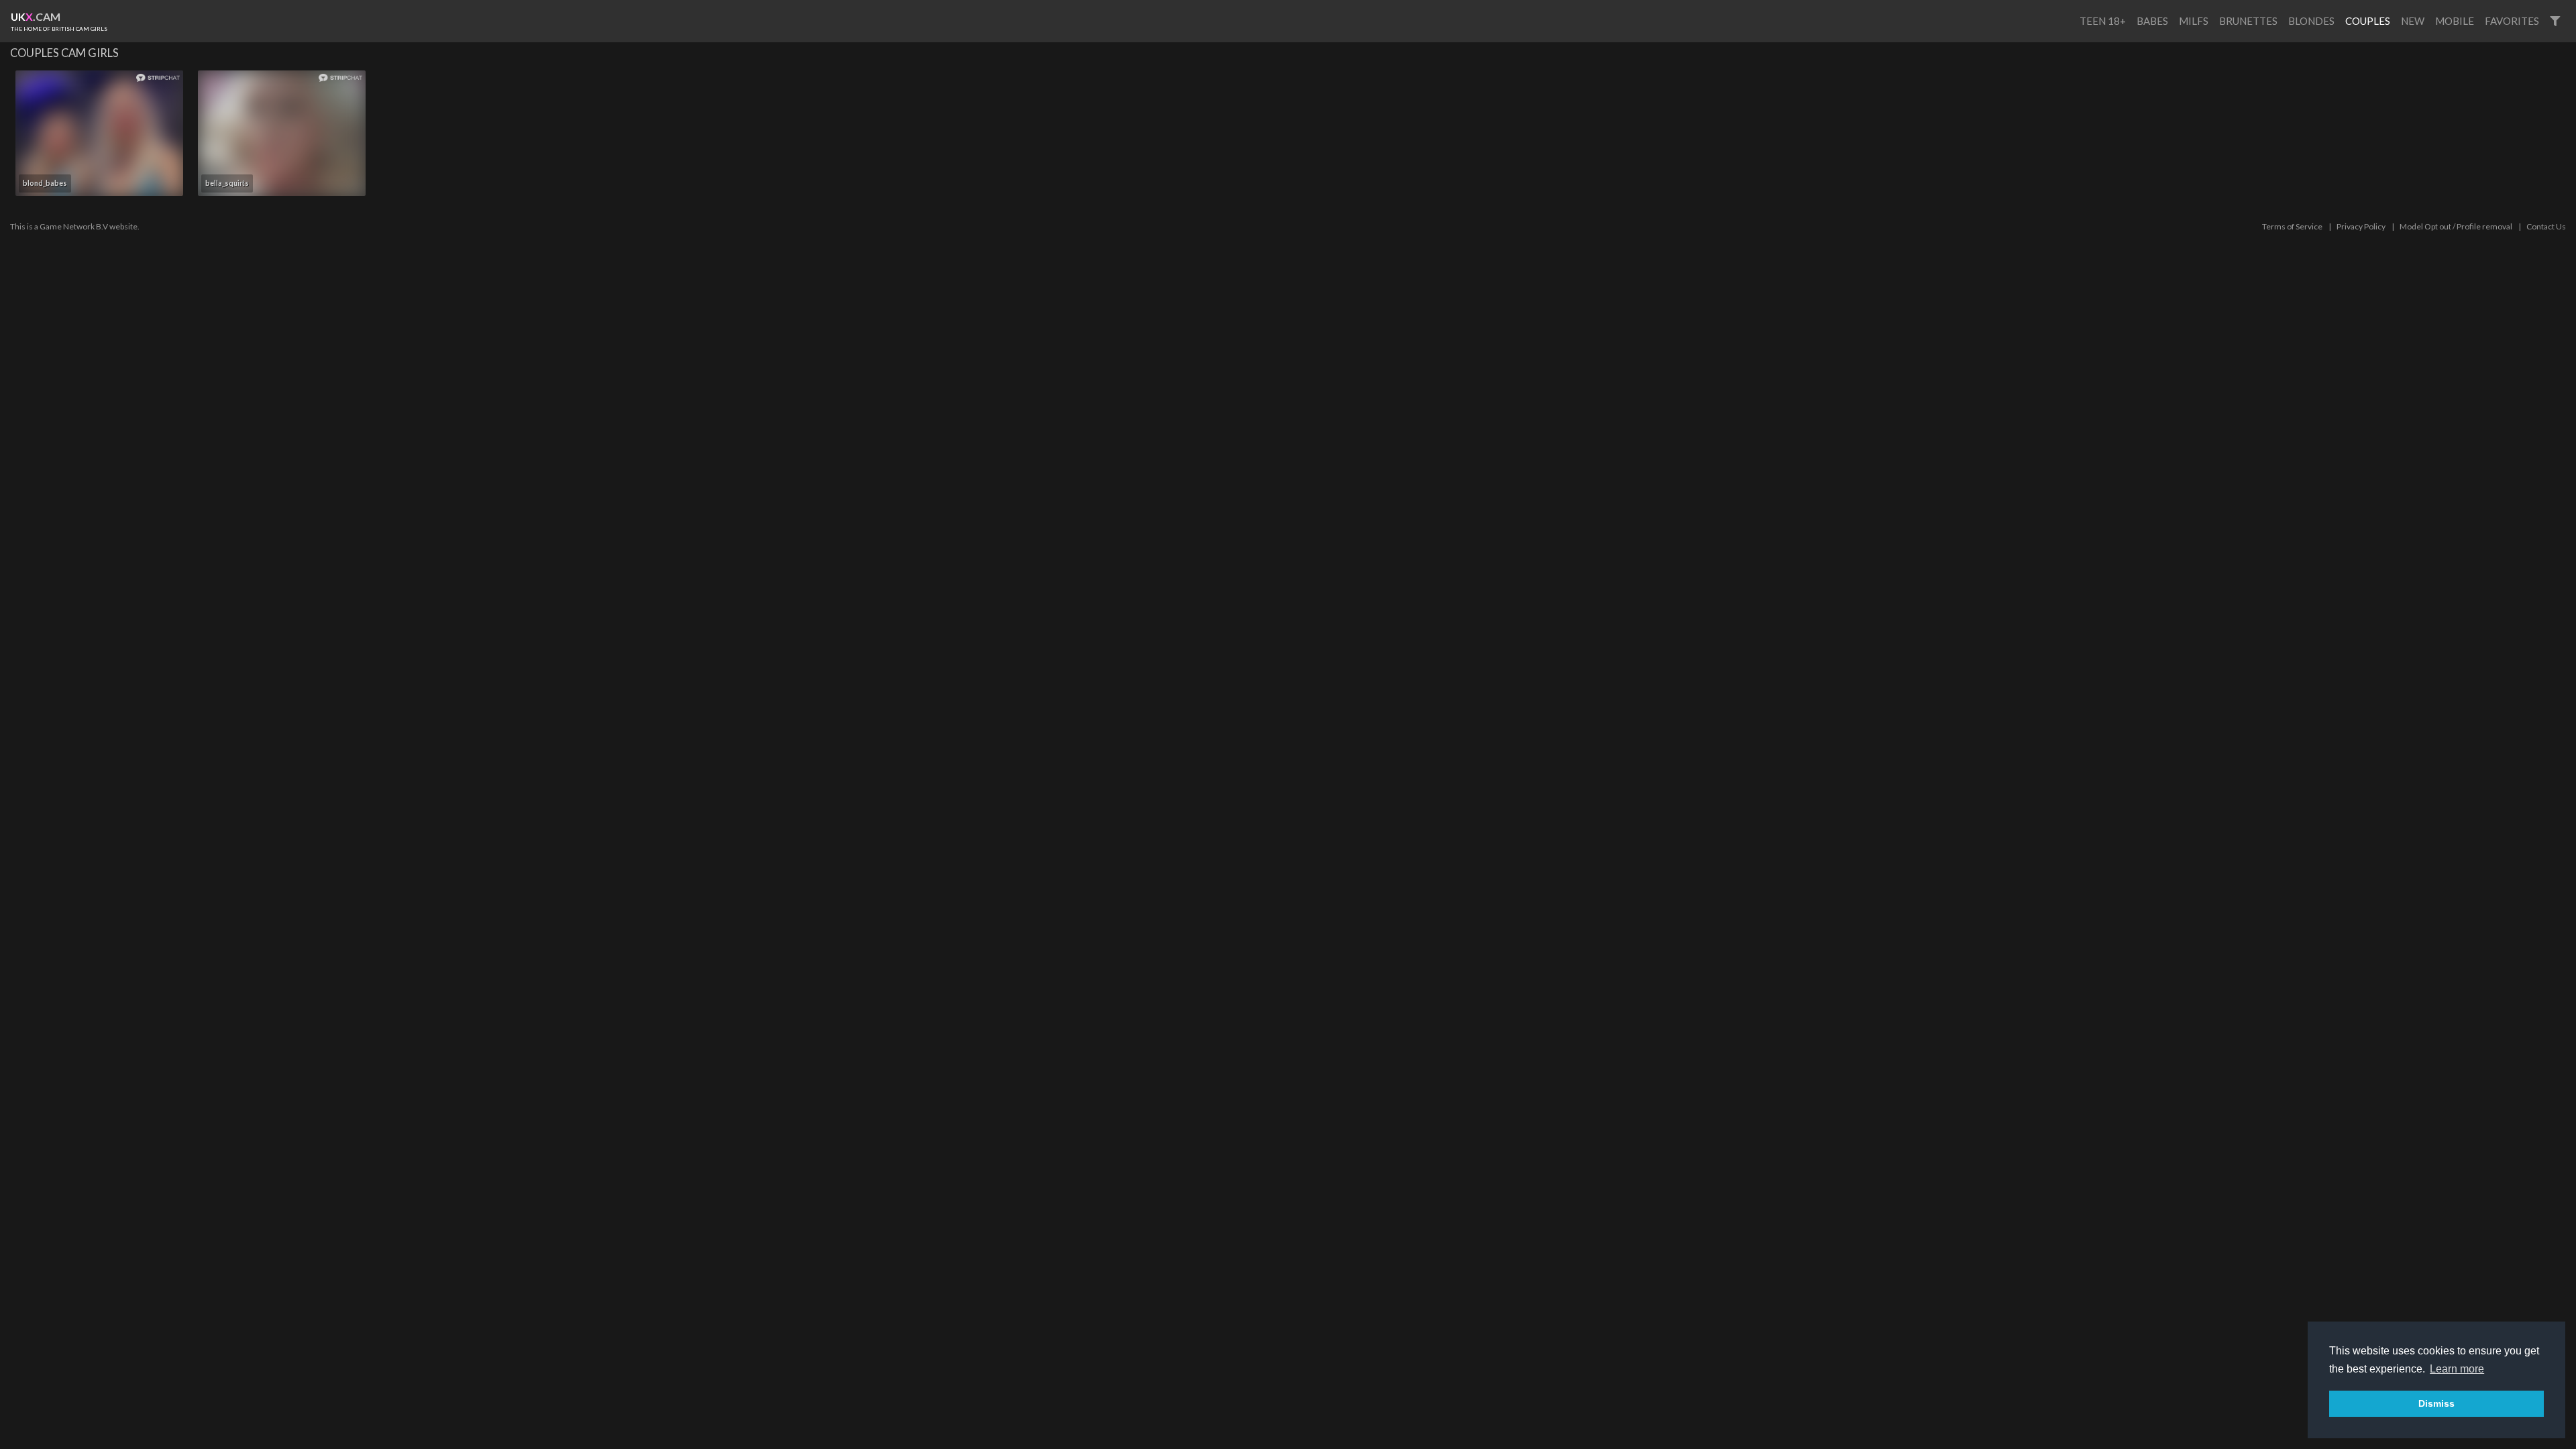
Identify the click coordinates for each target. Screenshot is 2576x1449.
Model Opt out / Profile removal (2456, 226)
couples (2368, 21)
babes (2152, 21)
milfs (2194, 21)
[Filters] (2555, 21)
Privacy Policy (2361, 226)
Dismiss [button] (2436, 1403)
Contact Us (2546, 226)
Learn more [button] (2457, 1369)
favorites (2512, 21)
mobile (2455, 21)
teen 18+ (2103, 21)
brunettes (2248, 21)
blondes (2311, 21)
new (2413, 21)
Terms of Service (2292, 226)
